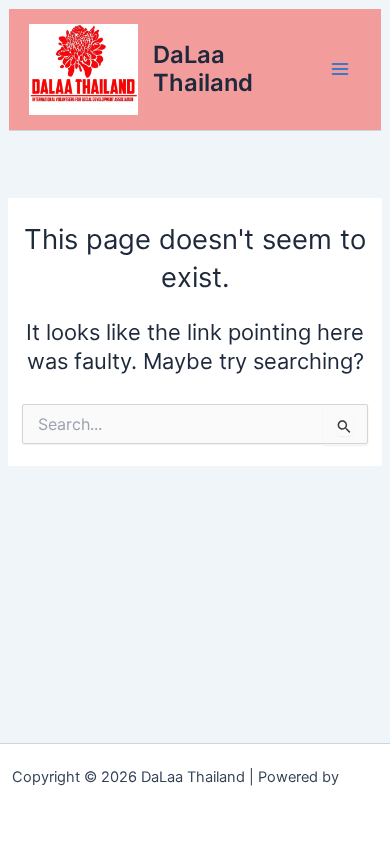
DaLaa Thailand (203, 68)
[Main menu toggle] (340, 69)
